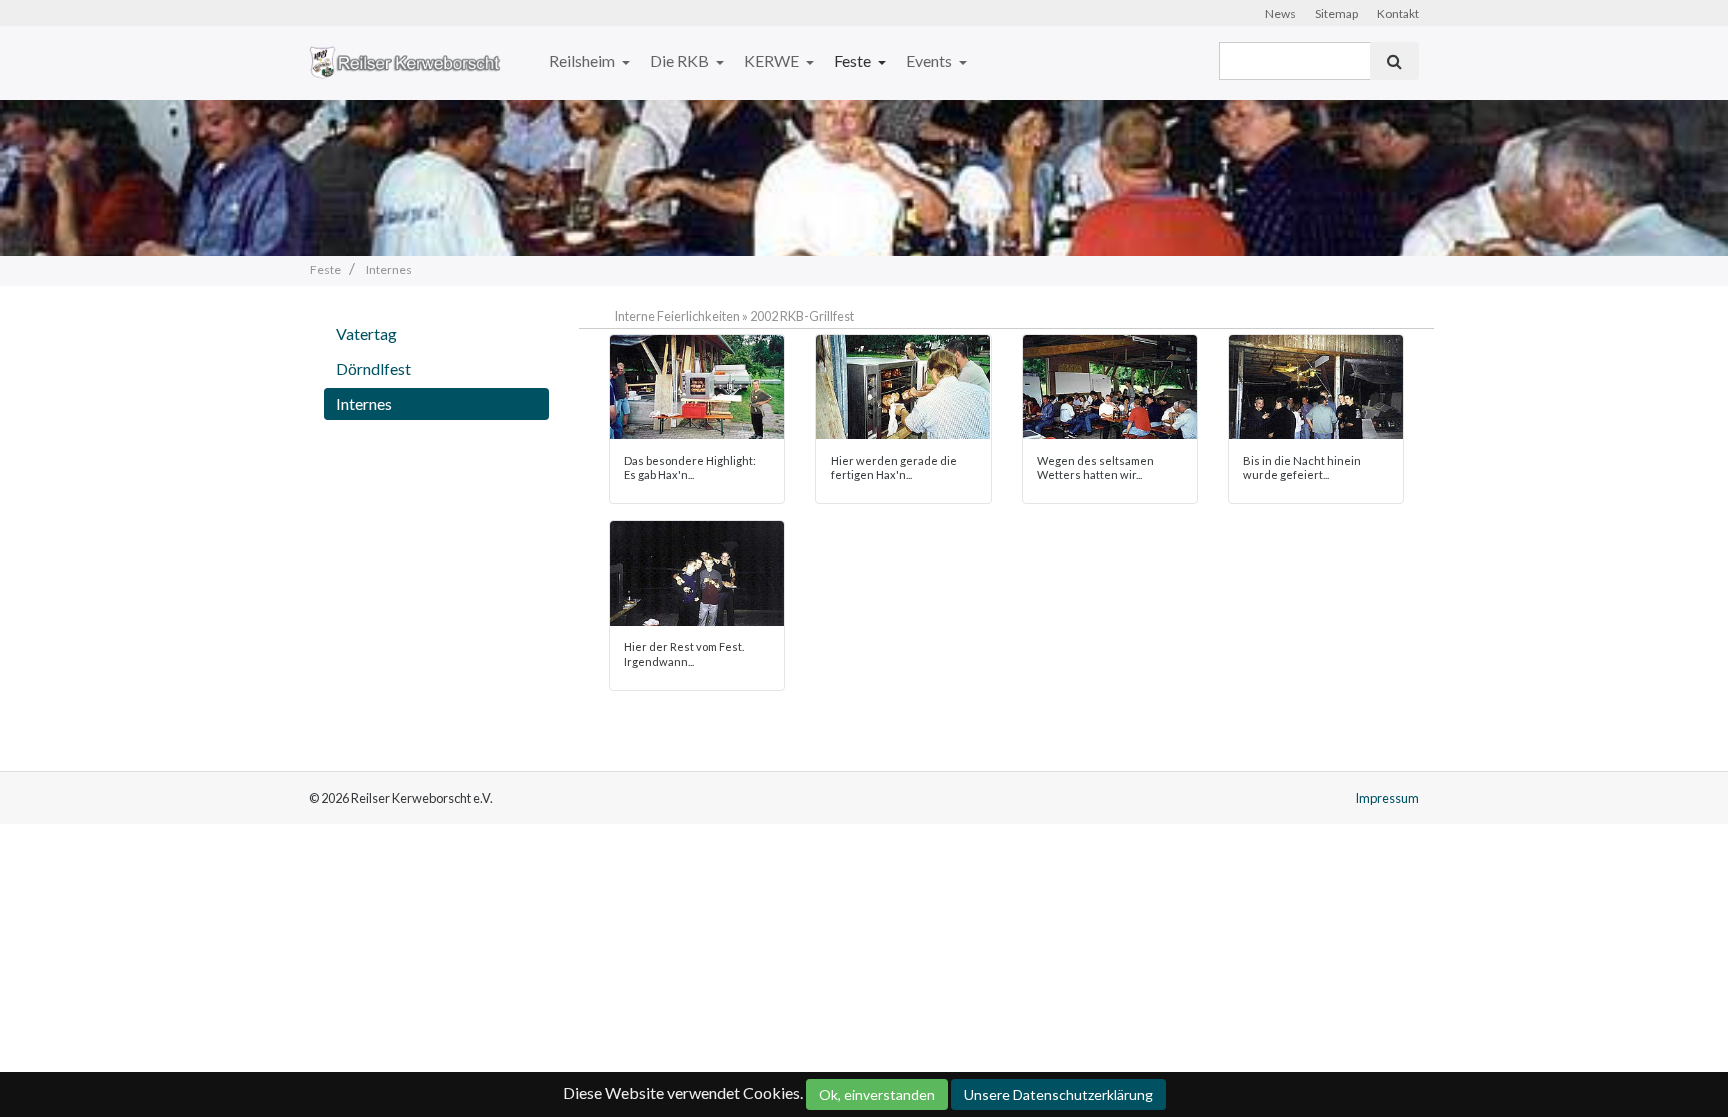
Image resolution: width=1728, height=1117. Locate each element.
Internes (364, 403)
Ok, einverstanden (877, 1094)
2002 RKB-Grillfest (802, 316)
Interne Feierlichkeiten (677, 316)
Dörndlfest (373, 368)
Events (930, 60)
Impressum (1387, 798)
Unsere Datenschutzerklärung (1058, 1094)
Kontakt (1398, 13)
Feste (854, 60)
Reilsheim (583, 60)
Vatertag (366, 333)
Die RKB (681, 60)
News (1280, 13)
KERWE (773, 60)
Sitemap (1336, 13)
